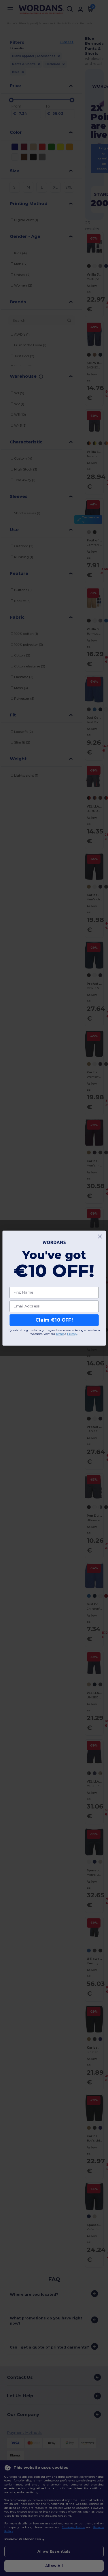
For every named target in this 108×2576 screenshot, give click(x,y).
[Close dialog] (100, 1236)
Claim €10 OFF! (54, 1320)
